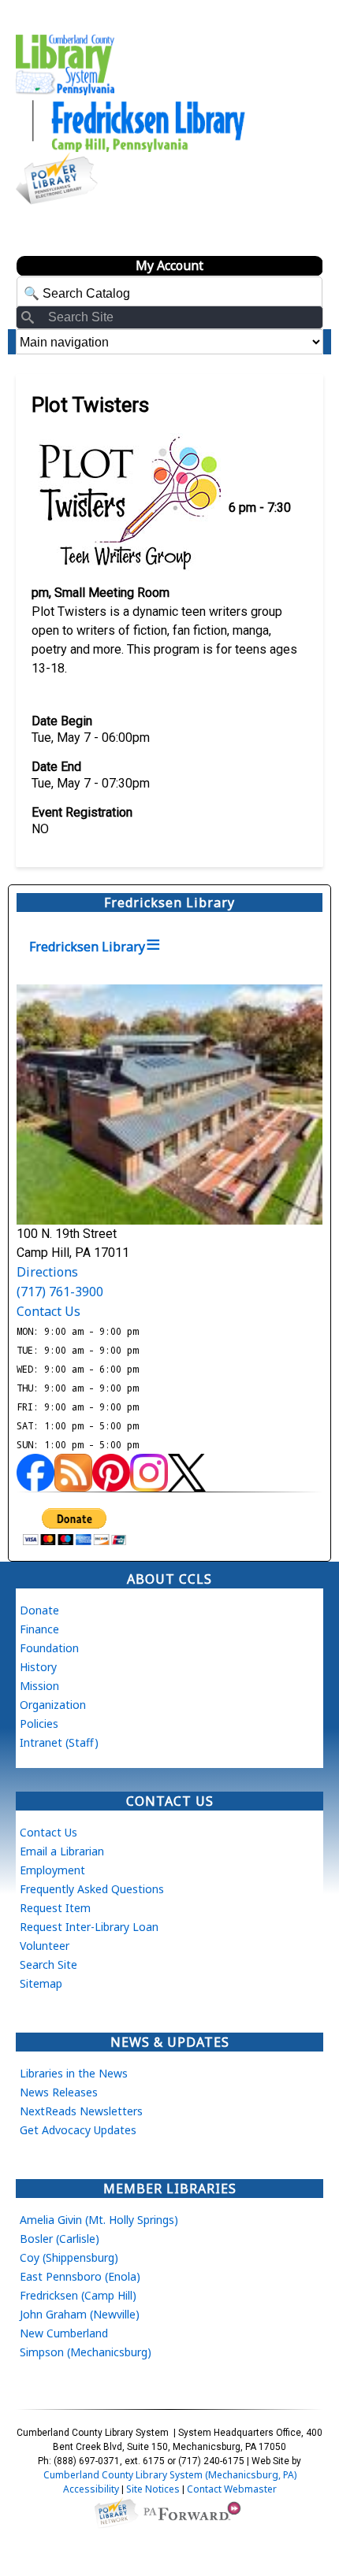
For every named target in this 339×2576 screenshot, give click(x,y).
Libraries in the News (74, 2073)
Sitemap (41, 1983)
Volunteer (45, 1946)
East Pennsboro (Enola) (80, 2276)
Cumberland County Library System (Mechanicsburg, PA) (170, 2475)
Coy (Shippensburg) (69, 2257)
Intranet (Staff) (59, 1742)
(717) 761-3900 (60, 1292)
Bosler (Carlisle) (60, 2239)
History (38, 1667)
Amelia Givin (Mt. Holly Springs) (99, 2220)
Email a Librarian (62, 1851)
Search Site (48, 1964)
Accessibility (91, 2489)
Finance (39, 1629)
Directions (47, 1272)
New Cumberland (64, 2333)
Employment (52, 1870)
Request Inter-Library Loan (89, 1927)
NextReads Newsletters (81, 2111)
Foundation (49, 1648)
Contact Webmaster (232, 2489)
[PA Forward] (194, 2512)
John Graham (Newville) (80, 2314)
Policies (39, 1724)
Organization (53, 1705)
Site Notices (153, 2489)
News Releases (59, 2092)
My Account (169, 265)
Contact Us (48, 1311)
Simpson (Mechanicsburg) (86, 2352)
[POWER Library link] (116, 2512)
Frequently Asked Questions (92, 1889)
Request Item (55, 1908)
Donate (39, 1610)
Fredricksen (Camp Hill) (78, 2295)
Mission (39, 1686)
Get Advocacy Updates (78, 2130)
